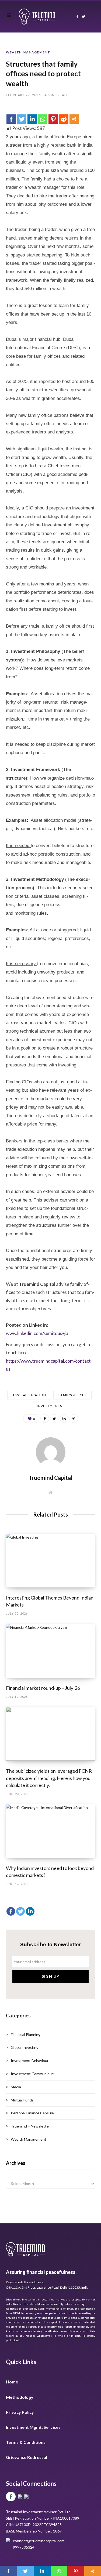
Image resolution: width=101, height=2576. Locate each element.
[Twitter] (22, 119)
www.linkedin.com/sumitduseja (37, 1333)
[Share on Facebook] (45, 1419)
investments (49, 1406)
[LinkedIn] (64, 1419)
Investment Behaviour (30, 2061)
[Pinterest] (53, 119)
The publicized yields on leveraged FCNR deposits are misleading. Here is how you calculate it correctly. (49, 1778)
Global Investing (25, 2047)
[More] (74, 119)
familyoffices (72, 1395)
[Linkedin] (32, 119)
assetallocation (29, 1395)
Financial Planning (26, 2034)
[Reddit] (64, 119)
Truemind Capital (37, 1284)
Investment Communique (32, 2074)
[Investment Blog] (37, 17)
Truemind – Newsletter (30, 2126)
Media (16, 2087)
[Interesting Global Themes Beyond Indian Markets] (50, 1561)
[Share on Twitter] (54, 1419)
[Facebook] (11, 119)
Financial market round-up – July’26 (43, 1688)
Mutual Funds (22, 2100)
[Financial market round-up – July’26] (50, 1651)
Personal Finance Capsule (32, 2113)
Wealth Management (28, 52)
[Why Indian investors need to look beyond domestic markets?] (50, 1831)
